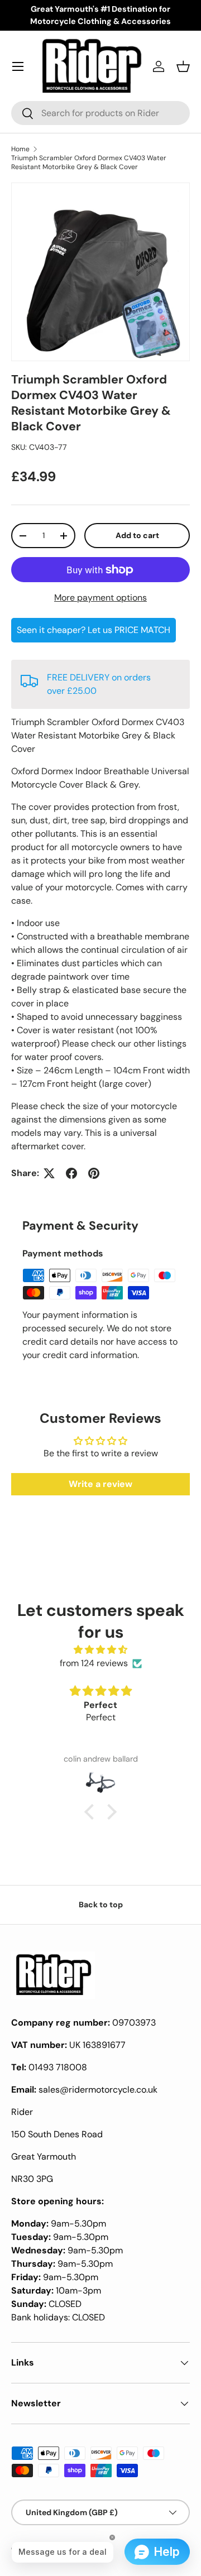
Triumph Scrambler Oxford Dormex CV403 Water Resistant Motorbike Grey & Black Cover (89, 162)
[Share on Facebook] (71, 1173)
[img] (100, 1650)
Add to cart (137, 535)
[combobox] (100, 113)
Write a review (100, 1484)
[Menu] (18, 66)
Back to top (101, 1905)
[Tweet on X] (49, 1173)
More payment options (100, 598)
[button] (183, 66)
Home (20, 149)
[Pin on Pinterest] (94, 1173)
